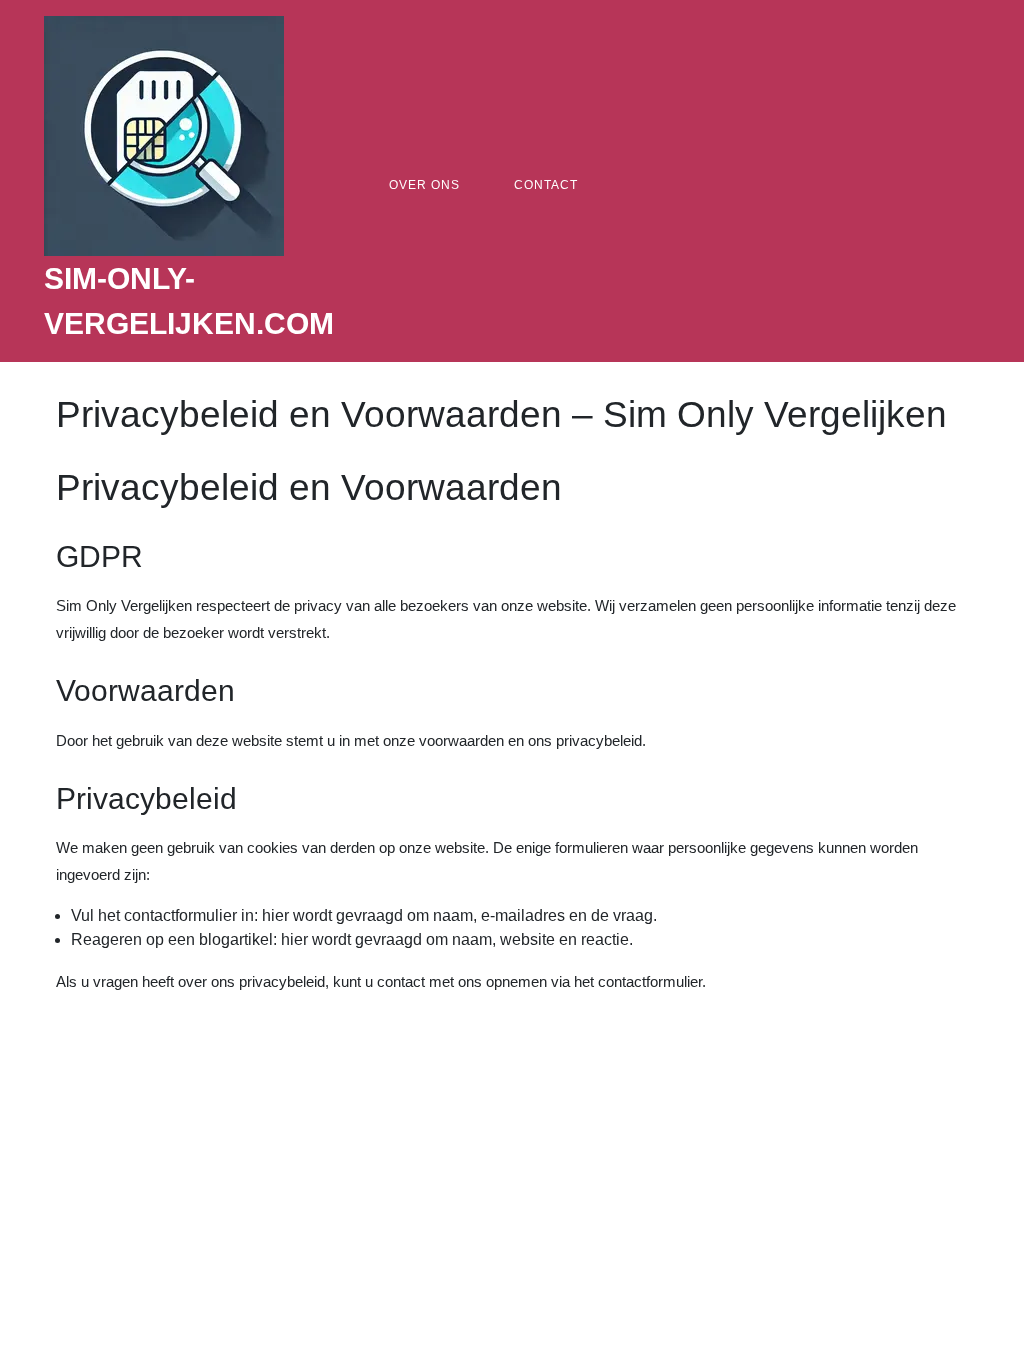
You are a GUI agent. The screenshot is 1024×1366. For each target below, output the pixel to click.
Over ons (424, 185)
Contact (546, 185)
